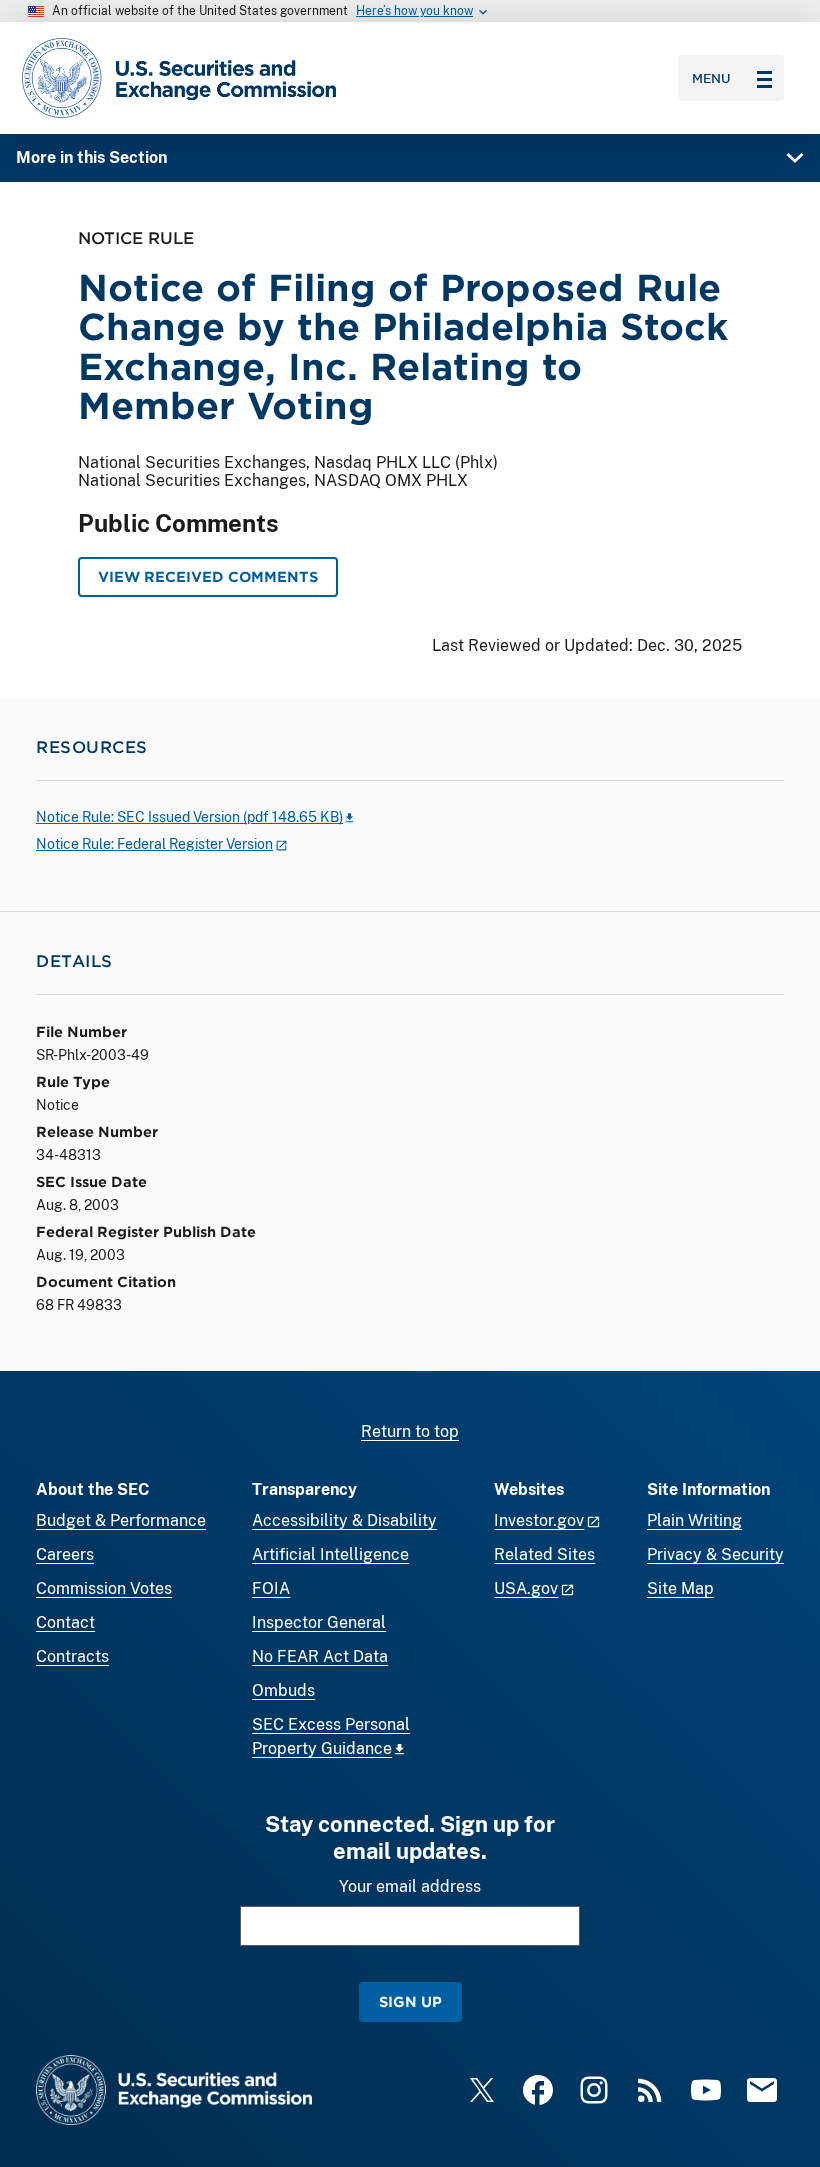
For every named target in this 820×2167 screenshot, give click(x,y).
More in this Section (91, 157)
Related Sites (544, 1554)
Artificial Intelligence (330, 1554)
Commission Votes (104, 1588)
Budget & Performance (121, 1520)
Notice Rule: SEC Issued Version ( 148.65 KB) (189, 817)
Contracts (72, 1656)
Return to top (410, 1431)
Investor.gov (539, 1520)
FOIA (271, 1588)
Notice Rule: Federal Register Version (154, 844)
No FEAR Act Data (320, 1656)
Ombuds (283, 1690)
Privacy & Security (715, 1554)
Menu (711, 78)
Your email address (410, 1886)
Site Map (680, 1588)
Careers (65, 1554)
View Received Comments (208, 576)
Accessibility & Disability (344, 1520)
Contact (65, 1622)
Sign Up (410, 2001)
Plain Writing (694, 1520)
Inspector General (319, 1622)
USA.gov (526, 1588)
